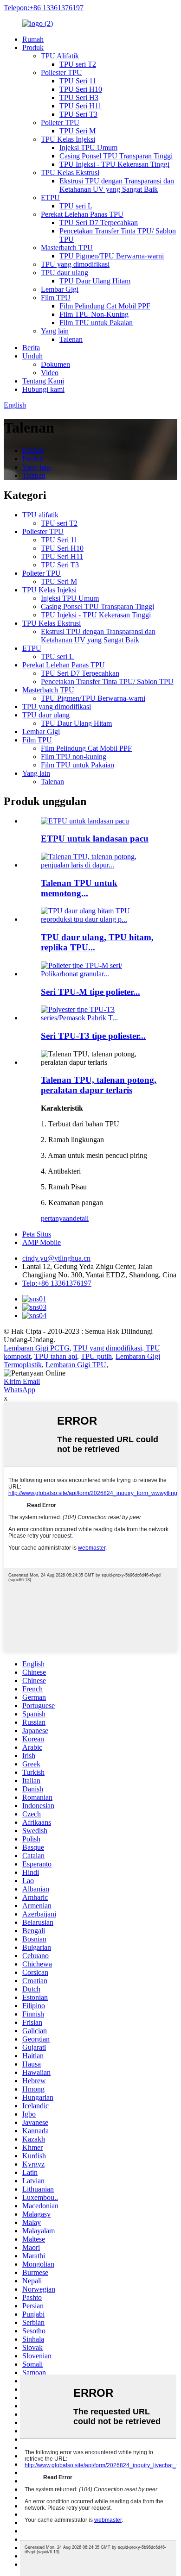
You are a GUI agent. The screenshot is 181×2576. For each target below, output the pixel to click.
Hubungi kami (43, 389)
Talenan (71, 339)
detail (81, 1218)
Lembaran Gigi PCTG (37, 1348)
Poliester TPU (61, 72)
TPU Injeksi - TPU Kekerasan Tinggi (114, 164)
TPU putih (96, 1356)
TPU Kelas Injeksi (68, 139)
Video (50, 373)
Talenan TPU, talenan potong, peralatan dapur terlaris (99, 1085)
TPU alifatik (40, 515)
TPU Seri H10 (81, 89)
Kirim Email (22, 1381)
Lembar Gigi (60, 289)
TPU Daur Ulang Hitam (95, 281)
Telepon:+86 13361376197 (44, 8)
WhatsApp (19, 1390)
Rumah (33, 39)
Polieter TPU (60, 123)
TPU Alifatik (60, 56)
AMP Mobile (42, 1242)
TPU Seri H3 (79, 97)
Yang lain (55, 331)
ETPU (50, 198)
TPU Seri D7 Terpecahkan (99, 223)
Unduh (32, 356)
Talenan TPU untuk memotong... (79, 888)
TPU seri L (76, 206)
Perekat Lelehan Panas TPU (82, 214)
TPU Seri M (78, 131)
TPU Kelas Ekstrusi (70, 173)
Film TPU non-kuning (74, 757)
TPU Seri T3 (78, 114)
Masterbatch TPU (67, 248)
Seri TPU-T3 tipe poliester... (93, 1036)
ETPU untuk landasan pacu (95, 839)
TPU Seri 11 (78, 81)
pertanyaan (57, 1218)
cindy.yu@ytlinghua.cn (56, 1258)
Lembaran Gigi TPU (76, 1365)
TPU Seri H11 (81, 106)
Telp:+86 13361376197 (57, 1283)
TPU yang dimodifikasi (75, 264)
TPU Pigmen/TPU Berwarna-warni (112, 256)
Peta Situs (37, 1234)
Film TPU (56, 298)
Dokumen (55, 364)
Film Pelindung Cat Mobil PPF (105, 306)
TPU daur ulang (65, 273)
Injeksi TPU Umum (88, 148)
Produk (33, 47)
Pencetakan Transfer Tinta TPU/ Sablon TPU (107, 682)
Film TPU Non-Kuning (94, 314)
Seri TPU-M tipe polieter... (90, 992)
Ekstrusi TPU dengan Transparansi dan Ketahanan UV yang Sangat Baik (117, 185)
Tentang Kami (43, 381)
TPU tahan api (56, 1356)
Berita (31, 348)
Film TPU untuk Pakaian (96, 323)
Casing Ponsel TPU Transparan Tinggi (116, 156)
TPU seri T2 (78, 64)
